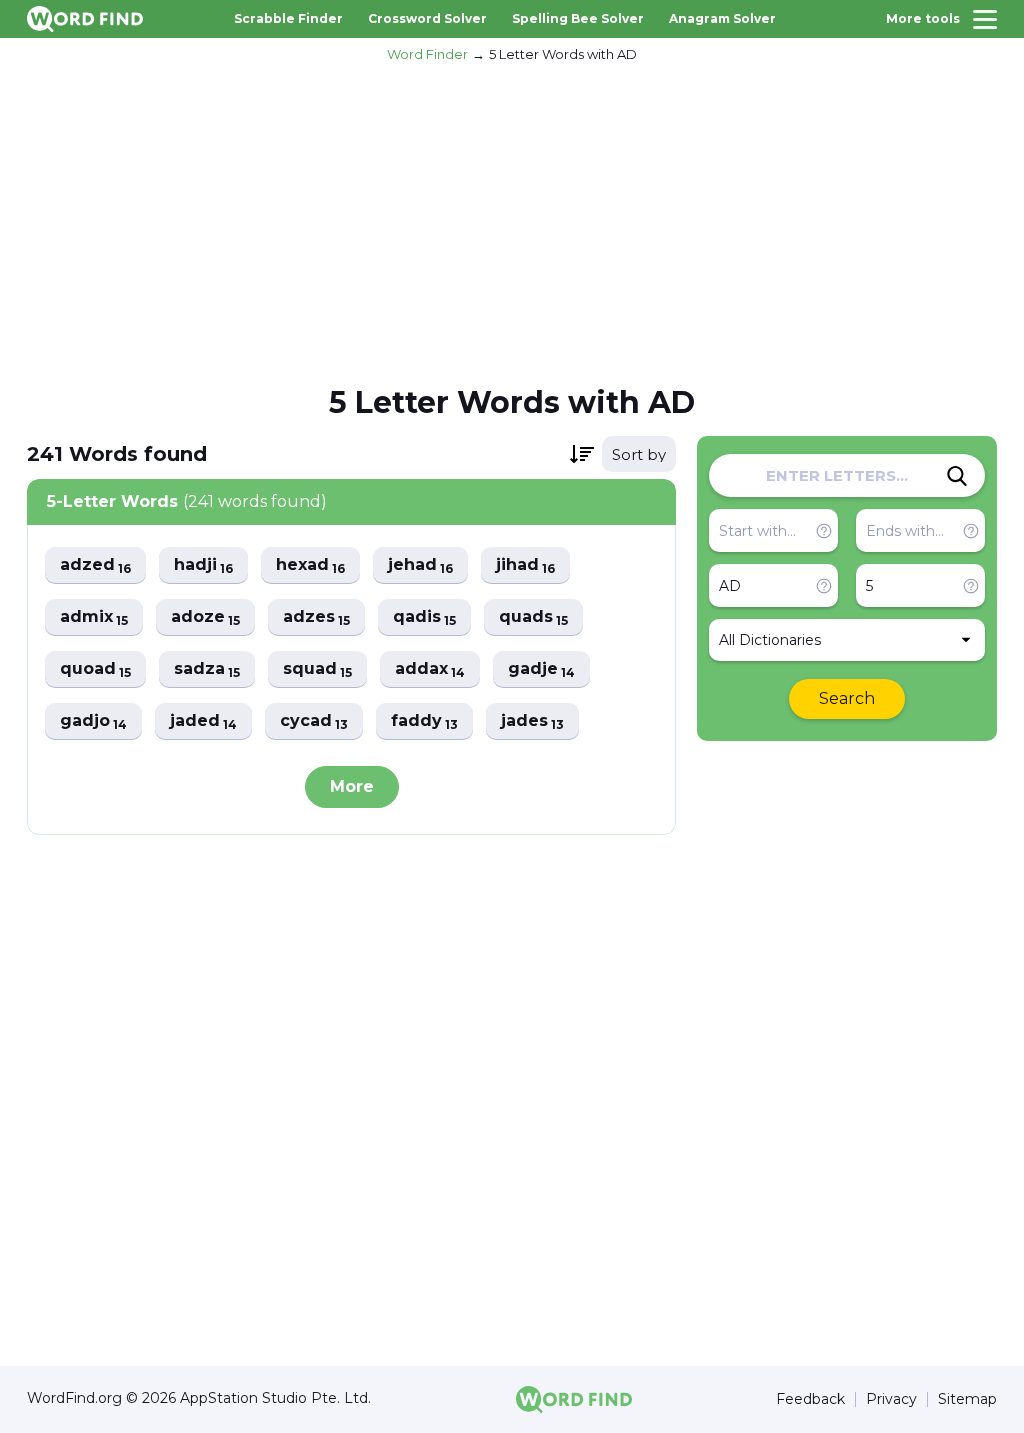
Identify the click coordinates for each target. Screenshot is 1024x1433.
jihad (525, 565)
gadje (541, 669)
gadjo (93, 721)
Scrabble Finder (288, 18)
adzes (316, 617)
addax (430, 669)
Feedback (810, 1399)
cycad (314, 721)
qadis (424, 617)
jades (532, 721)
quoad (95, 669)
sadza (207, 669)
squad (317, 669)
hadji (203, 565)
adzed (95, 565)
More (352, 786)
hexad (310, 565)
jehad (420, 565)
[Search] (957, 476)
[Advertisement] (512, 221)
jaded (203, 721)
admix (94, 617)
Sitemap (967, 1399)
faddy (424, 721)
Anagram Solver (722, 18)
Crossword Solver (427, 18)
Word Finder (427, 54)
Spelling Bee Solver (578, 18)
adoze (205, 617)
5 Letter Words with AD (563, 54)
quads (533, 617)
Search (847, 698)
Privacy (891, 1399)
